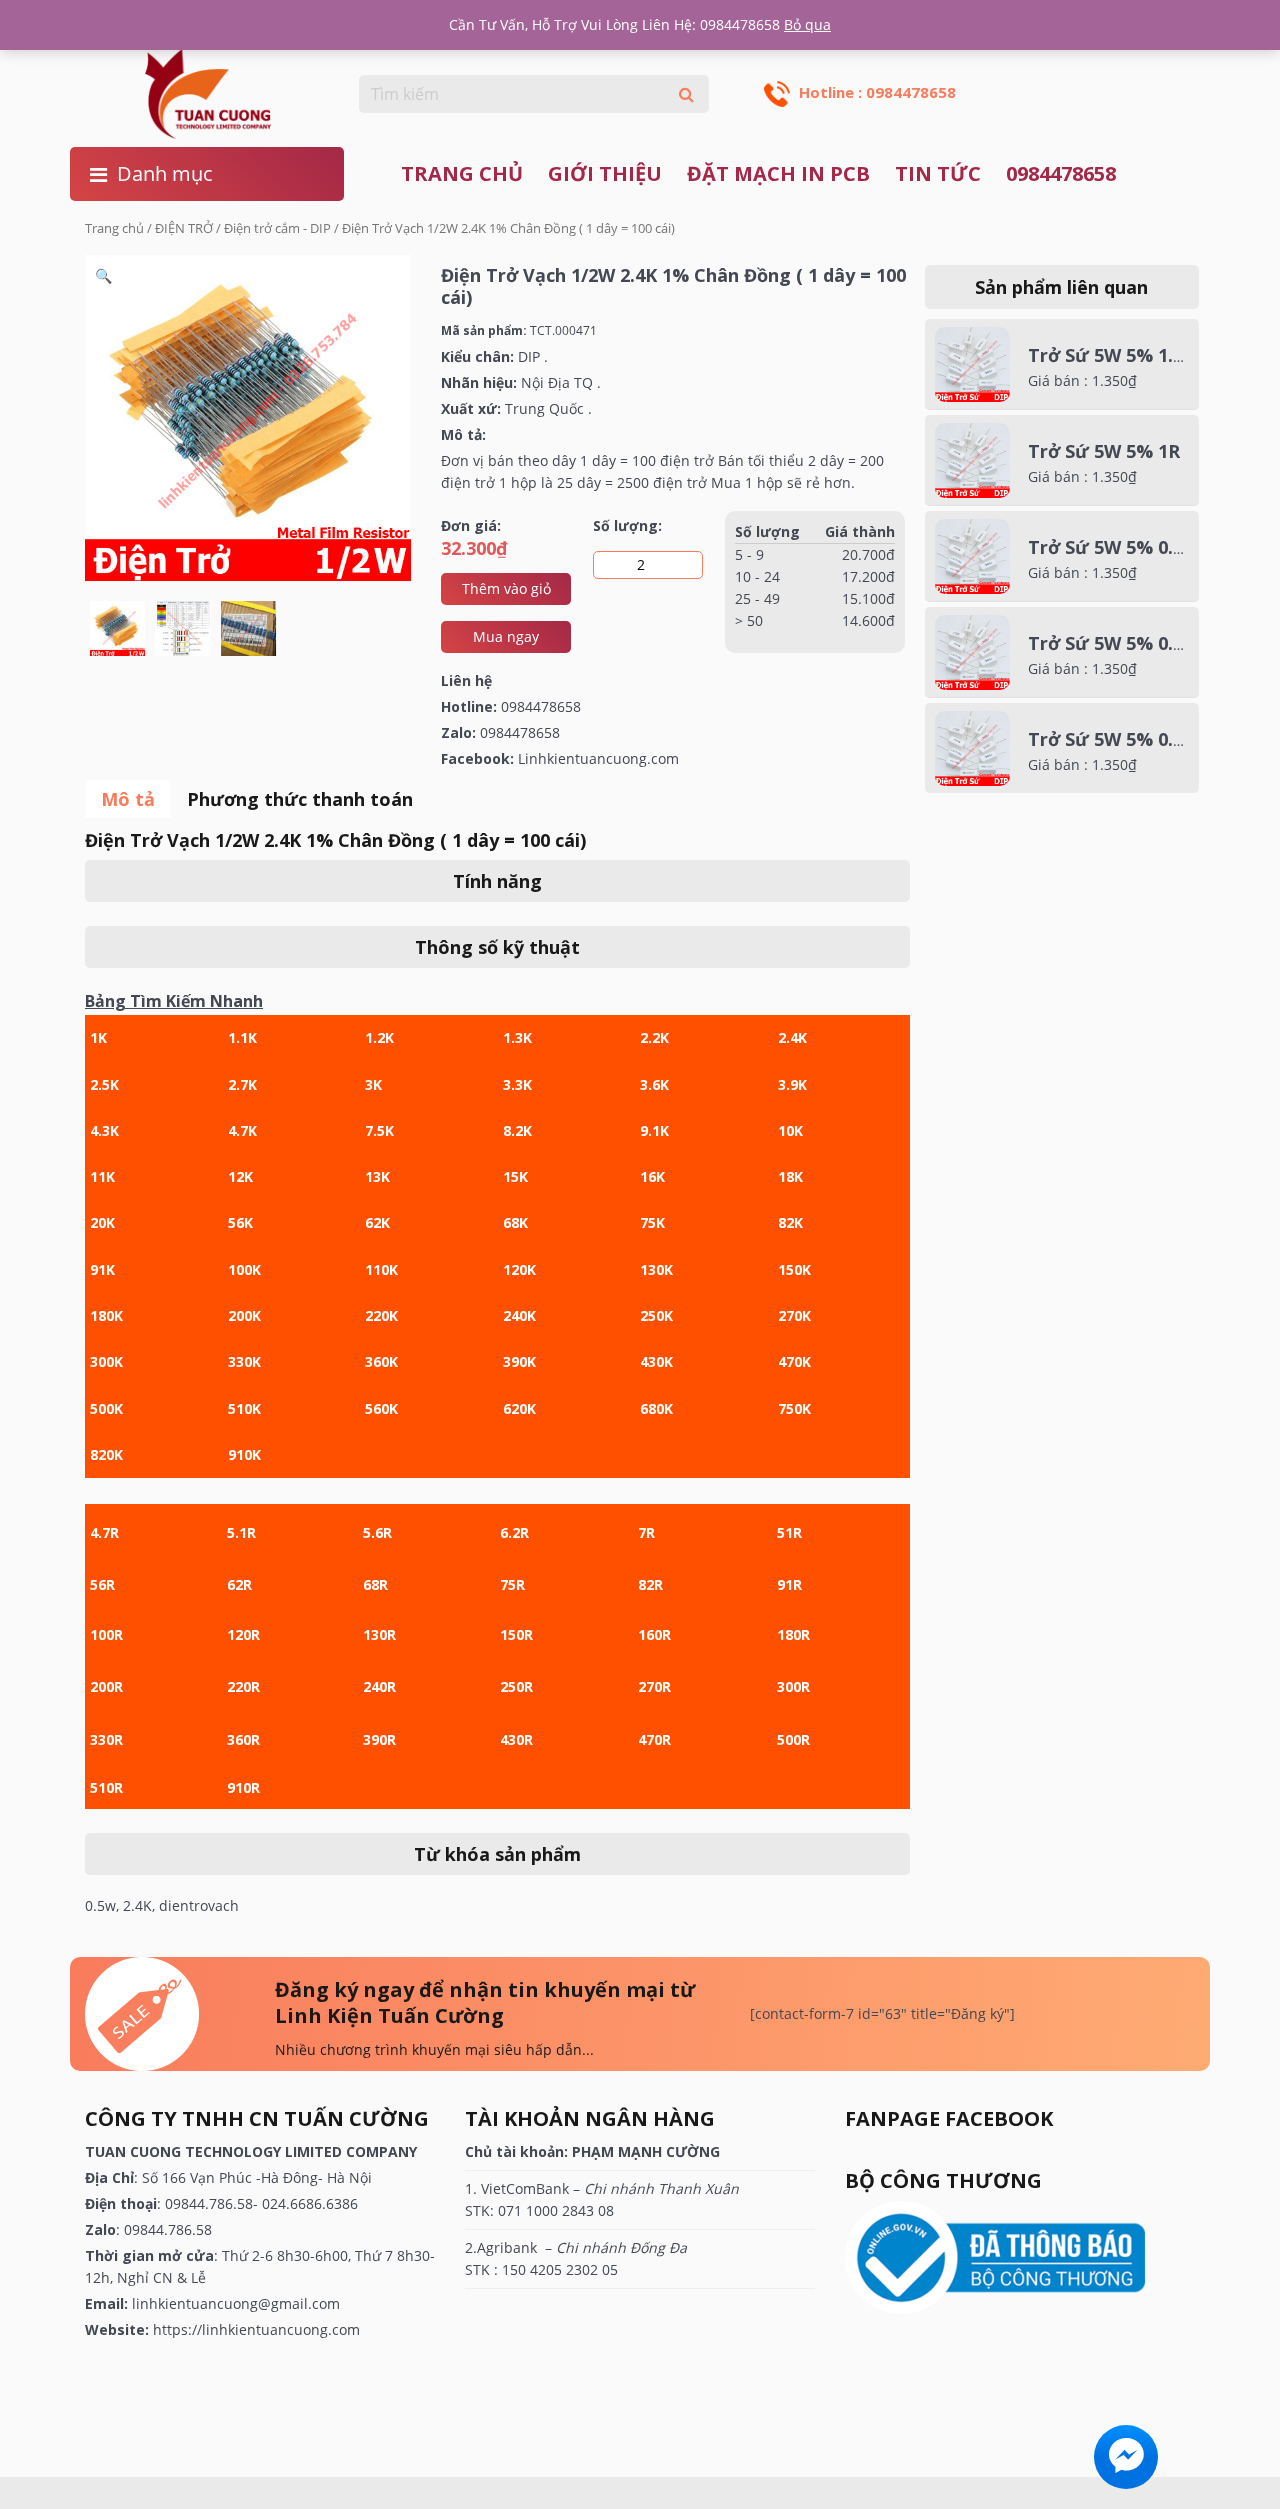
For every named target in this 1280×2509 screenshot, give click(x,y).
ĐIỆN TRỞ (184, 228)
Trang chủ (462, 173)
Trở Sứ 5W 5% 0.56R (1116, 739)
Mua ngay (506, 636)
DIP (529, 356)
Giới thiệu (605, 173)
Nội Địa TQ (557, 382)
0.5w (100, 1905)
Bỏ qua (807, 24)
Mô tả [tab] (128, 799)
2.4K (137, 1905)
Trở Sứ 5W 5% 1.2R (1111, 355)
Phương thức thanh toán (300, 799)
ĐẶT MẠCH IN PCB (778, 173)
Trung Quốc (544, 408)
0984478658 (1061, 173)
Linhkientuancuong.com (598, 758)
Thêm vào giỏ (506, 588)
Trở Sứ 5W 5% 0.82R (1116, 547)
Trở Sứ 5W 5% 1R (1104, 451)
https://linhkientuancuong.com (256, 2329)
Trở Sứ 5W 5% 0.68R (1116, 643)
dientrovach (199, 1905)
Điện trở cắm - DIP (277, 228)
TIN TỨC (938, 173)
